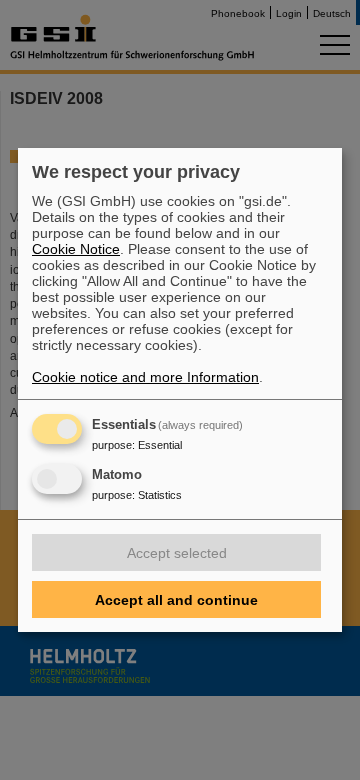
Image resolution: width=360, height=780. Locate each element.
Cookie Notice (76, 249)
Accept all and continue (176, 600)
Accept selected (177, 553)
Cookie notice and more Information (145, 377)
